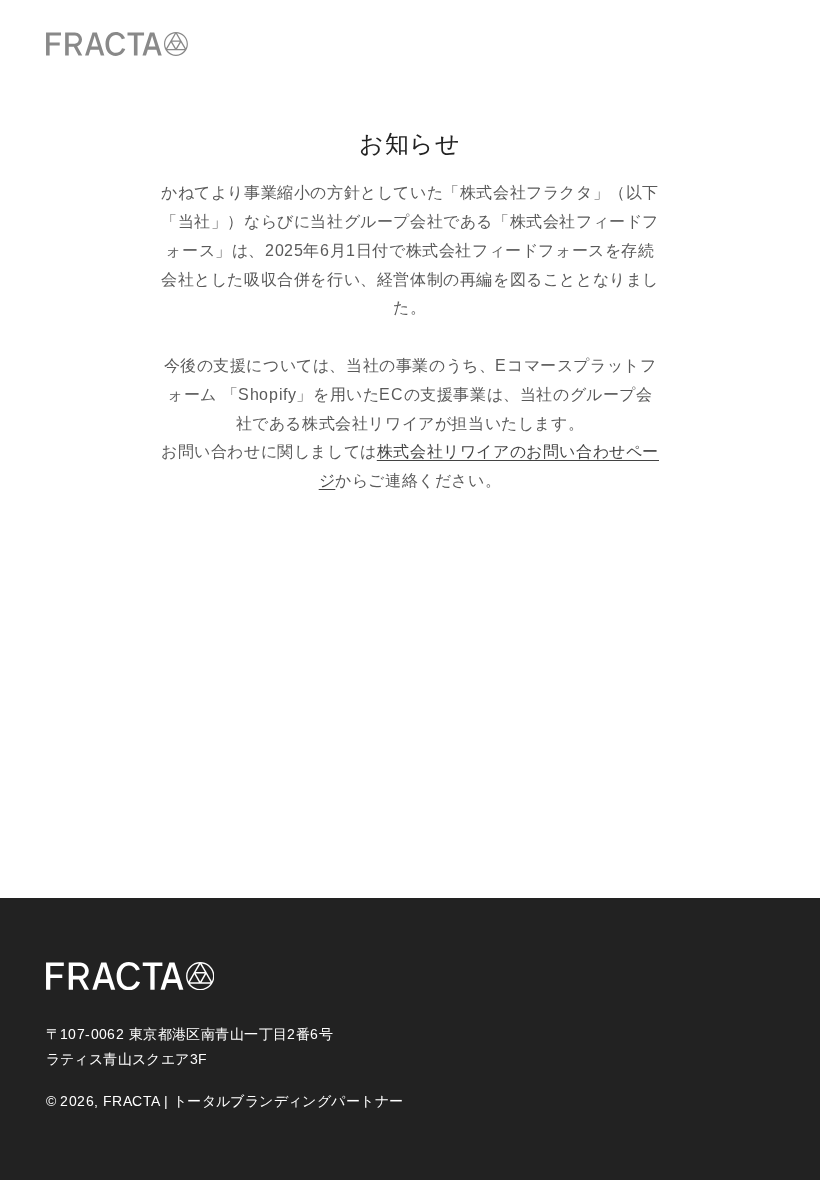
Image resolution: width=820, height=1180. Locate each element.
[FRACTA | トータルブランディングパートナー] (117, 44)
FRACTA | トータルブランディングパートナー (253, 1101)
